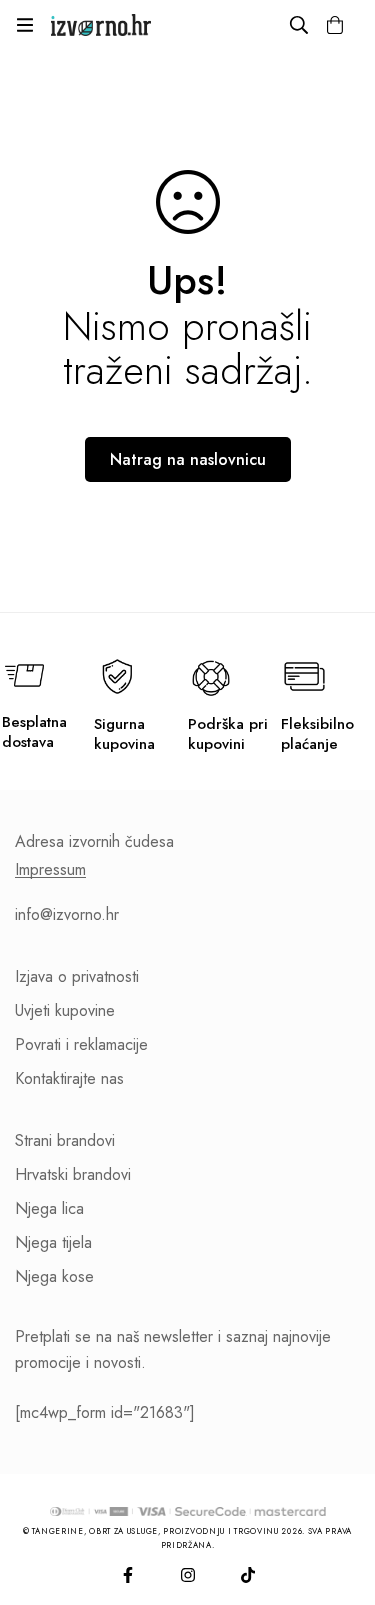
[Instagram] (188, 1575)
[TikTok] (248, 1575)
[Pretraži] (299, 25)
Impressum (50, 870)
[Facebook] (128, 1575)
